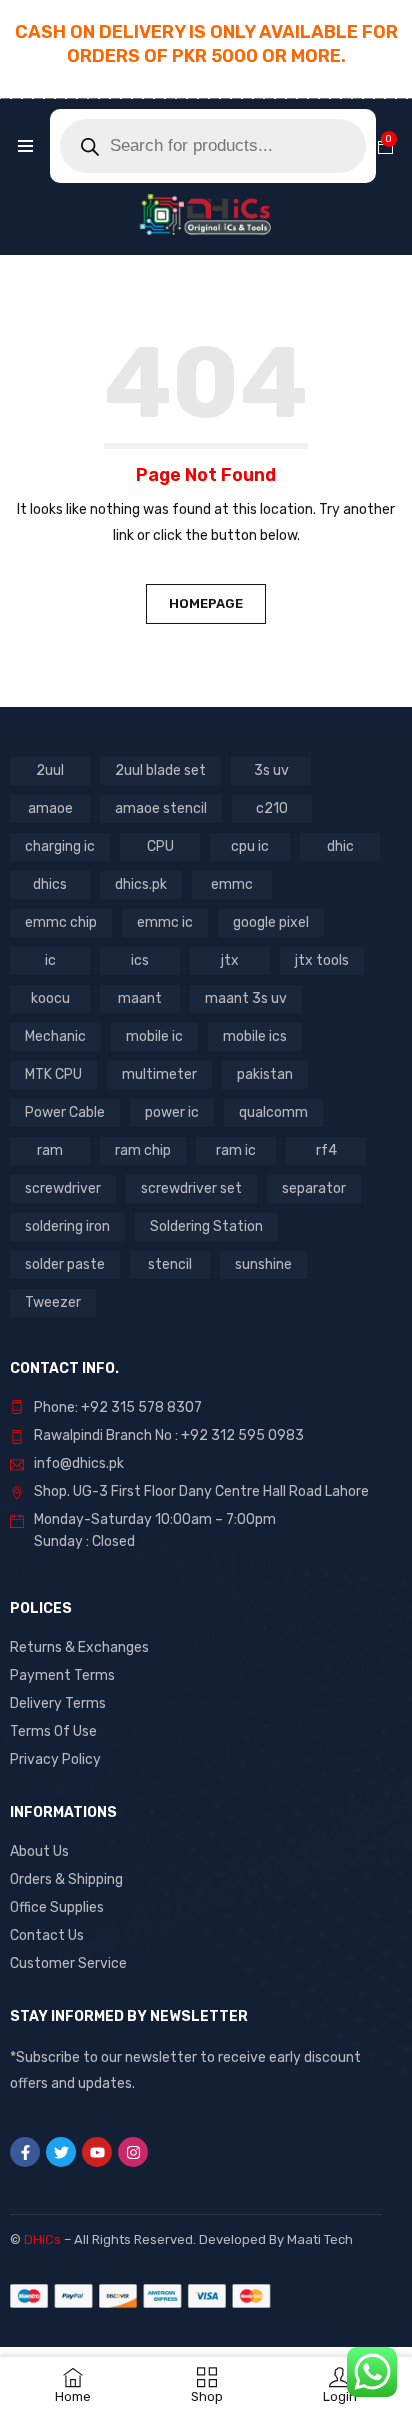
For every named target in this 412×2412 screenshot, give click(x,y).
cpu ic (250, 846)
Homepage (206, 603)
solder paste (65, 1264)
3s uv (271, 770)
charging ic (60, 846)
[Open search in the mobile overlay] (213, 146)
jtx (230, 960)
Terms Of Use (53, 1731)
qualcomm (273, 1112)
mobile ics (255, 1036)
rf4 (326, 1150)
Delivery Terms (58, 1703)
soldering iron (67, 1226)
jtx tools (322, 960)
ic (50, 960)
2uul (50, 770)
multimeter (159, 1074)
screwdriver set (191, 1188)
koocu (50, 998)
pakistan (265, 1074)
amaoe (50, 808)
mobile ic (154, 1036)
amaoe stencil (161, 808)
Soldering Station (206, 1226)
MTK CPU (53, 1074)
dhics (50, 884)
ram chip (143, 1150)
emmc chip (61, 922)
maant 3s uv (246, 998)
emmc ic (165, 922)
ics (140, 960)
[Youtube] (97, 2152)
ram (50, 1150)
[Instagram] (133, 2152)
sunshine (263, 1264)
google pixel (271, 922)
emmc (232, 884)
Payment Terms (62, 1675)
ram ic (236, 1150)
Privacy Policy (55, 1759)
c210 (272, 808)
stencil (170, 1264)
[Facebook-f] (25, 2152)
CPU (160, 846)
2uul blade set (160, 770)
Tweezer (53, 1302)
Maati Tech (320, 2239)
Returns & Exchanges (79, 1647)
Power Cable (65, 1112)
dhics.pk (141, 884)
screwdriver (63, 1188)
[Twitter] (61, 2152)
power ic (172, 1112)
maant (140, 998)
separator (314, 1188)
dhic (340, 846)
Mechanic (55, 1036)
